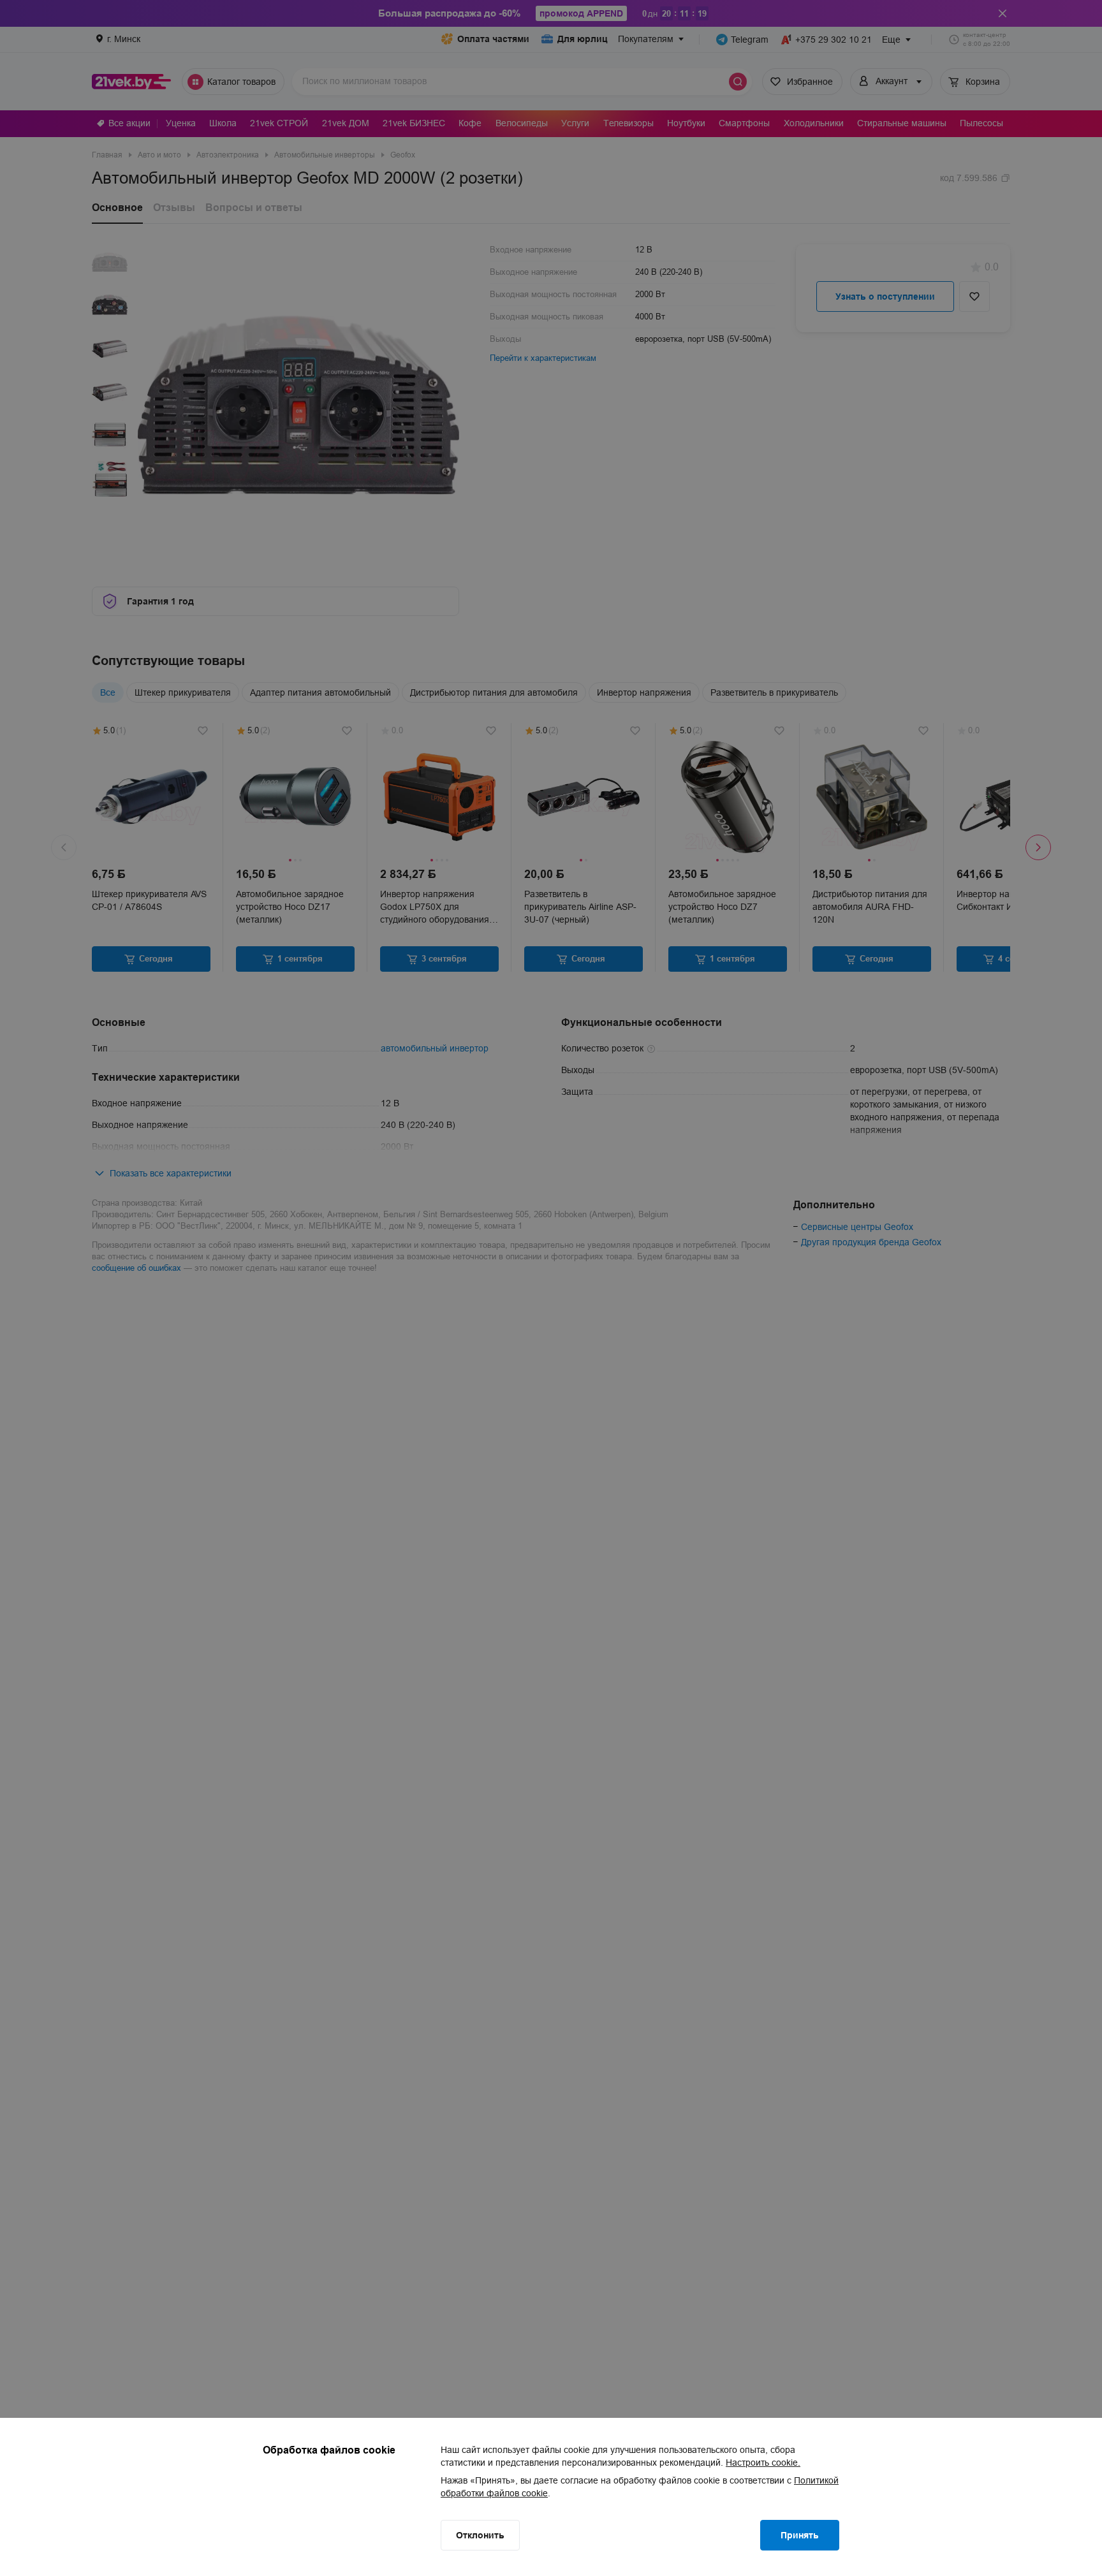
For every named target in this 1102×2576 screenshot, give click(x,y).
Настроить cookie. (763, 2463)
